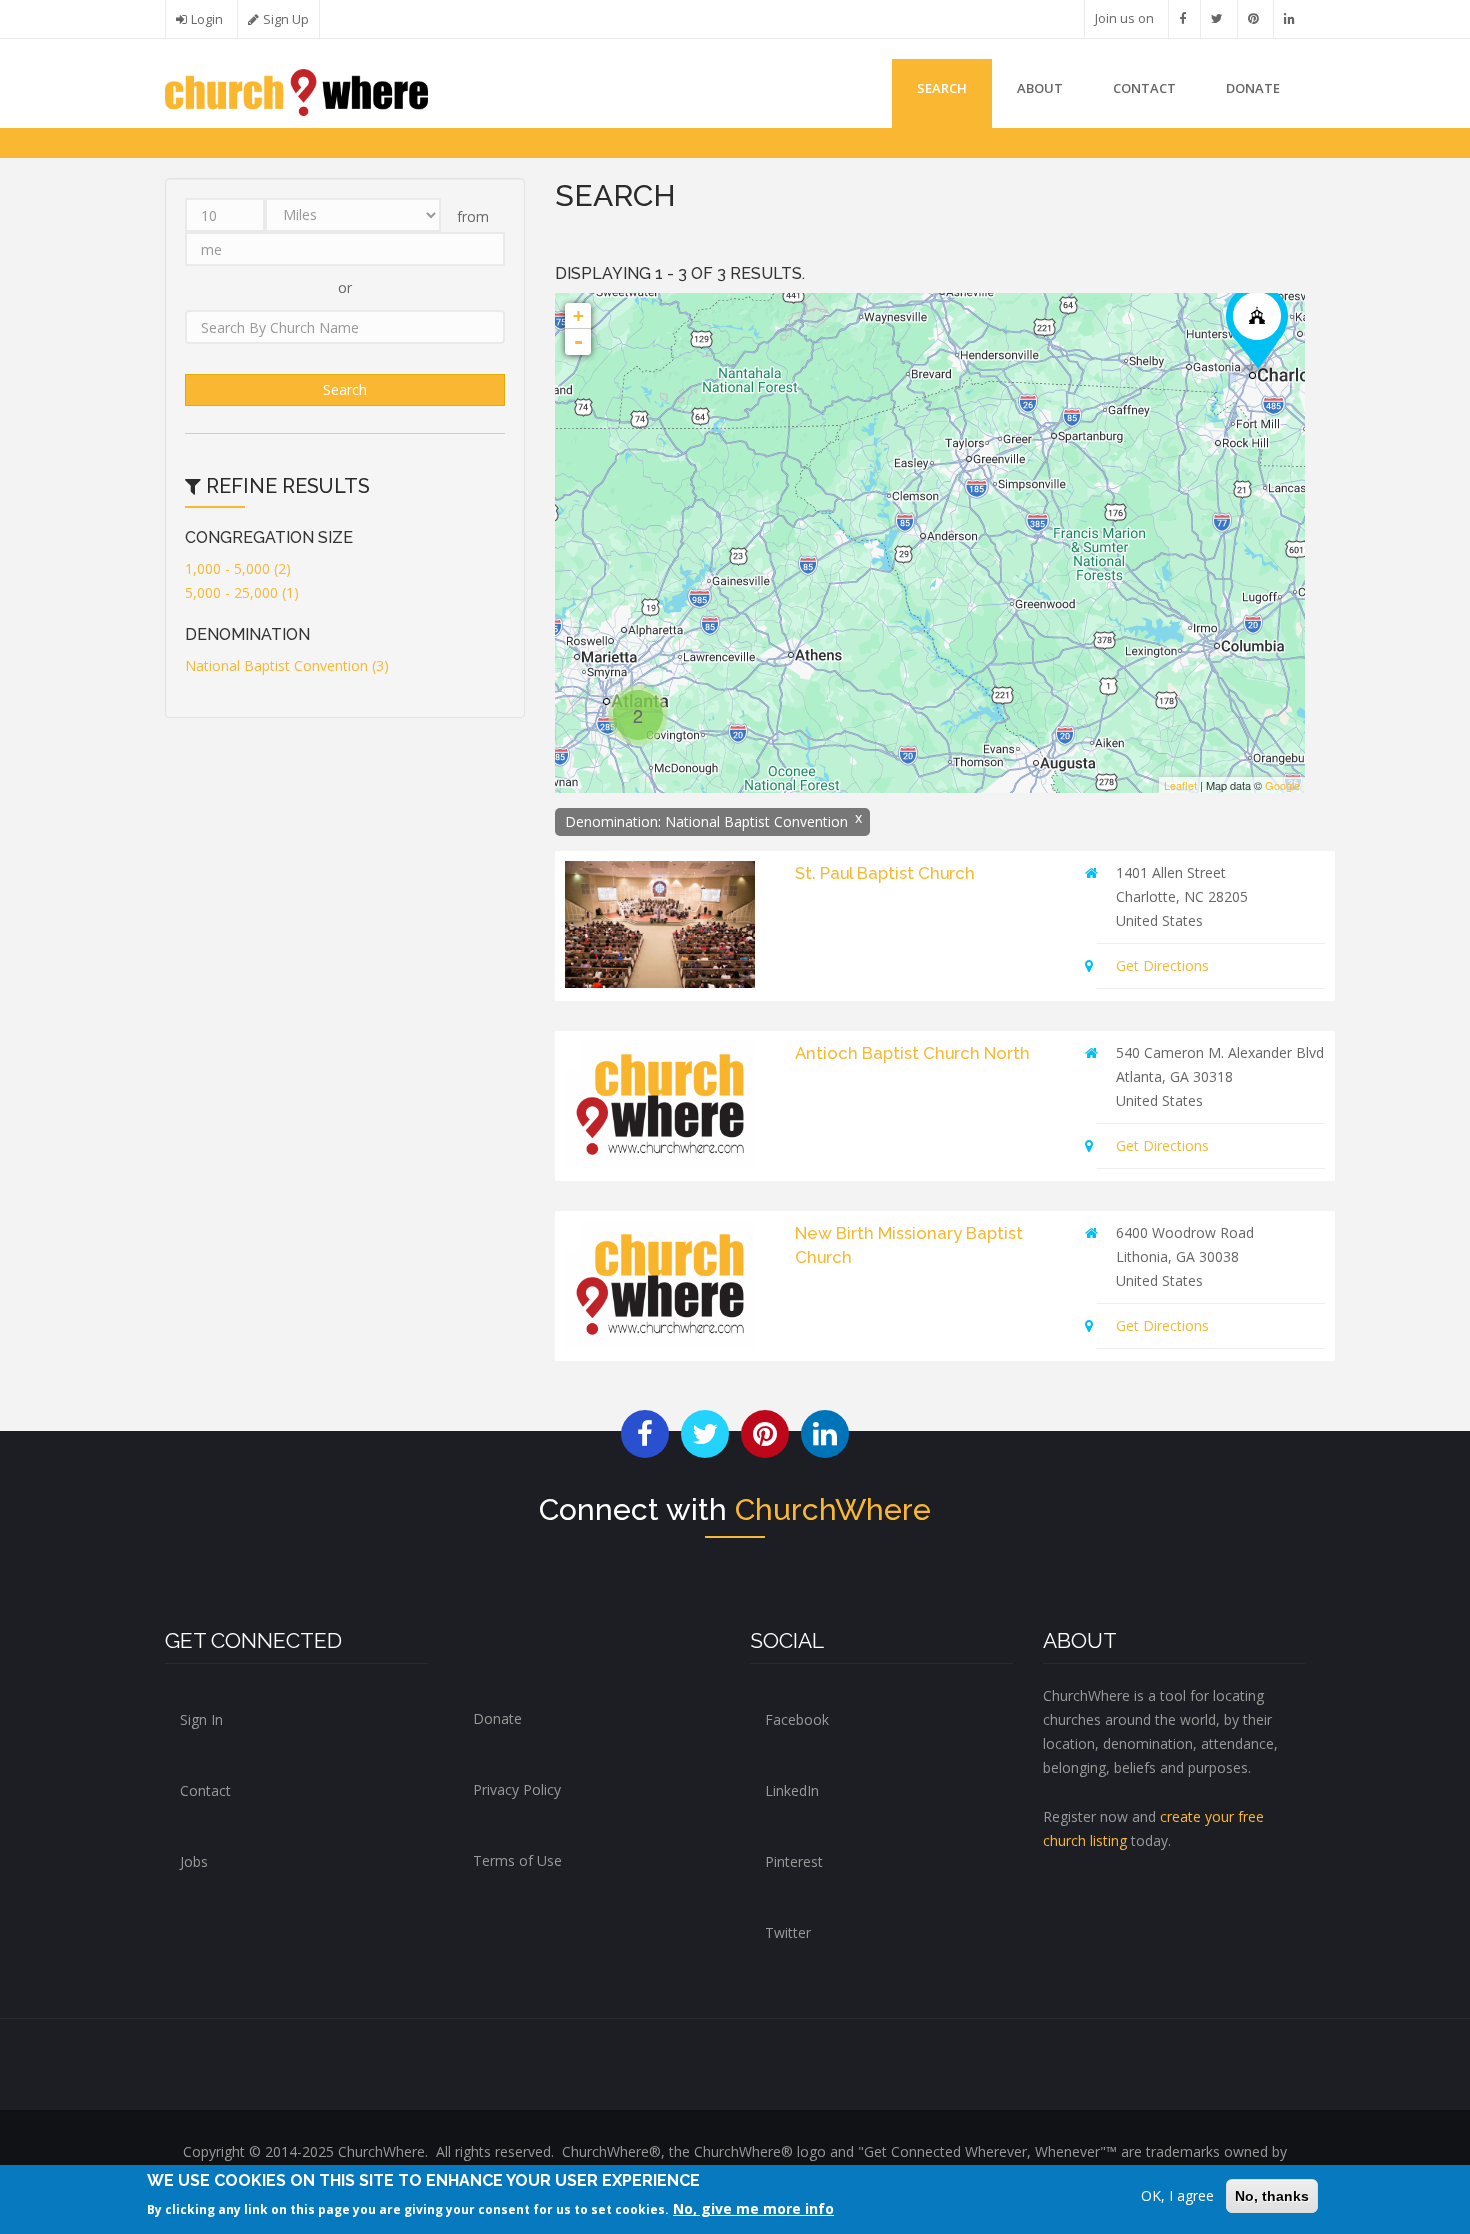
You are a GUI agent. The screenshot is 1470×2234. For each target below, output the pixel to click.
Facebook (797, 1719)
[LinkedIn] (1289, 18)
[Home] (296, 90)
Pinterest (794, 1861)
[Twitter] (1217, 18)
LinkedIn (792, 1790)
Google (1282, 785)
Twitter (788, 1932)
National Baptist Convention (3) (287, 665)
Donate (497, 1718)
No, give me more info (753, 2208)
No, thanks (1272, 2196)
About (1040, 88)
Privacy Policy (517, 1789)
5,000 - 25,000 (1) (242, 592)
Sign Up (286, 19)
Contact (1144, 88)
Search (942, 88)
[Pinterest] (1253, 18)
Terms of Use (517, 1860)
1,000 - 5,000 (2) (238, 568)
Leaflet (1180, 785)
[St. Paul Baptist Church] (1257, 329)
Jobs (194, 1861)
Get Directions (1162, 965)
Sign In (201, 1719)
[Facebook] (1182, 18)
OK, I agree (1177, 2195)
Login (207, 19)
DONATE (1253, 88)
